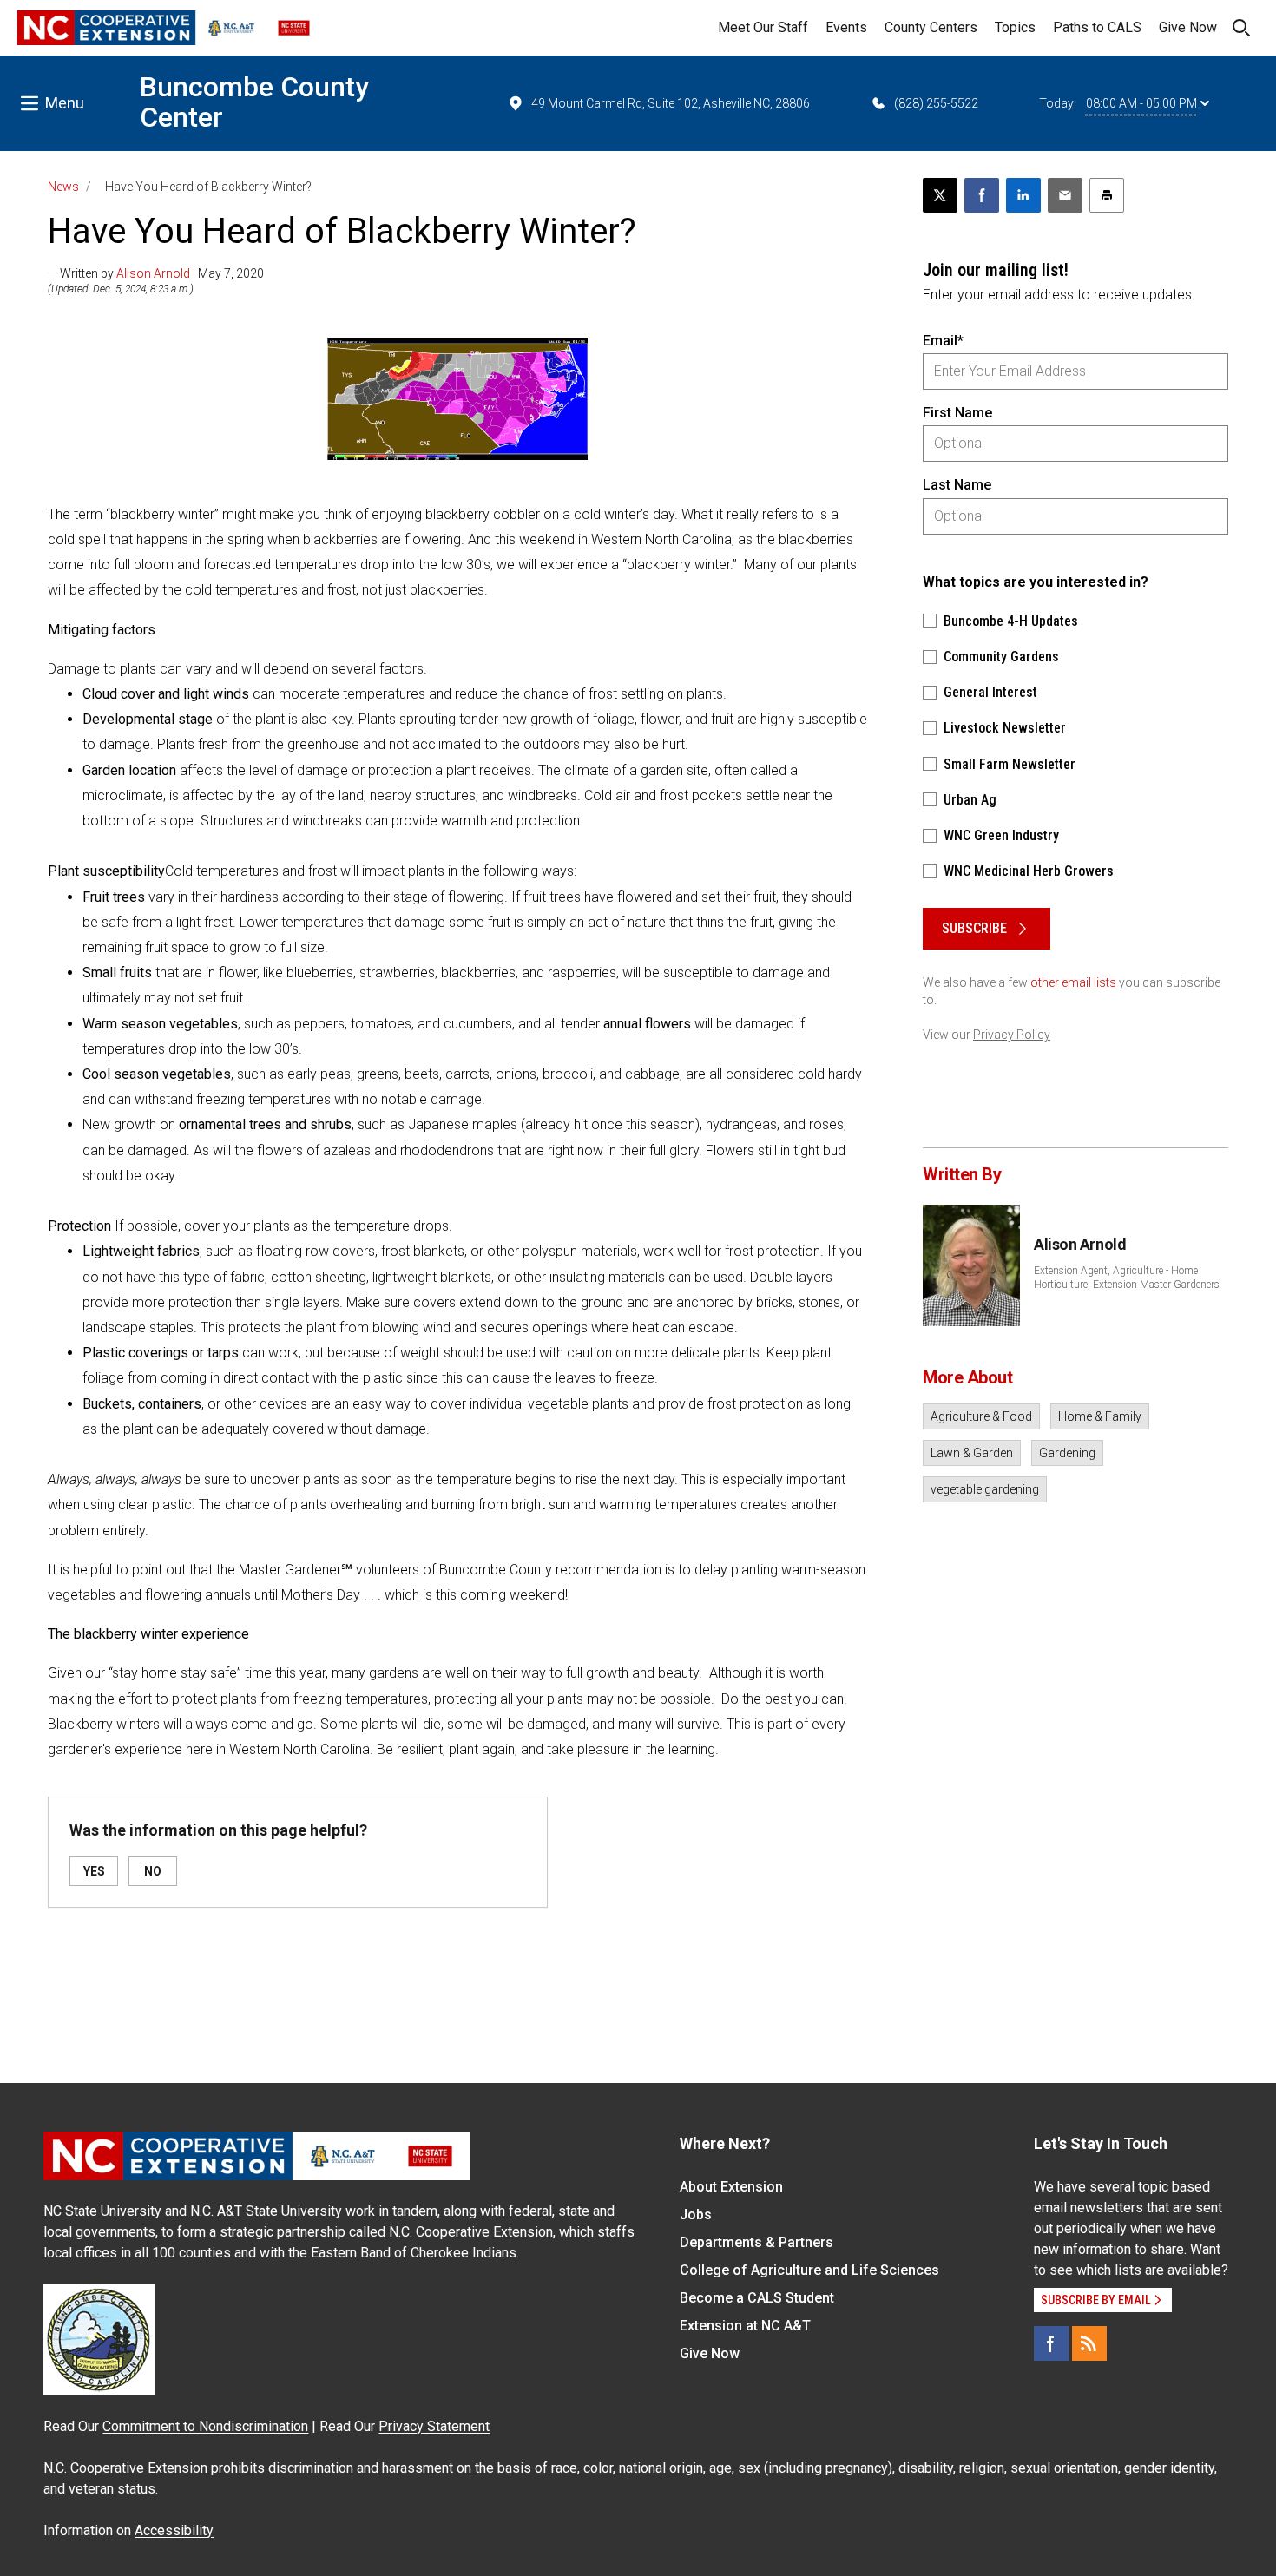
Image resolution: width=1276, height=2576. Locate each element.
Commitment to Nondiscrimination (205, 2426)
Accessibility (174, 2530)
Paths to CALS (1097, 27)
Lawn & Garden (972, 1453)
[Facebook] (1051, 2343)
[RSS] (1089, 2343)
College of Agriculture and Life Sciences (809, 2270)
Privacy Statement (434, 2426)
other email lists (1073, 982)
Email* (943, 341)
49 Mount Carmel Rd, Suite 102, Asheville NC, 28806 (671, 103)
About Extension (731, 2187)
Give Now (1188, 27)
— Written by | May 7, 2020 (156, 273)
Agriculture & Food (981, 1416)
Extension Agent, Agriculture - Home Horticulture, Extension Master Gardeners (1127, 1278)
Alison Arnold (153, 273)
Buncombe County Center (254, 102)
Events (846, 27)
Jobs (696, 2215)
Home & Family (1100, 1416)
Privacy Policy (1012, 1035)
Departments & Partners (756, 2242)
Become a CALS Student (757, 2298)
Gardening (1067, 1453)
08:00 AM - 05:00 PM (1141, 103)
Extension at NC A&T (745, 2326)
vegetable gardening (985, 1489)
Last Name (957, 485)
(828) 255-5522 (936, 103)
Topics (1015, 27)
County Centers (931, 27)
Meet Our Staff (763, 27)
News (63, 187)
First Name (957, 413)
